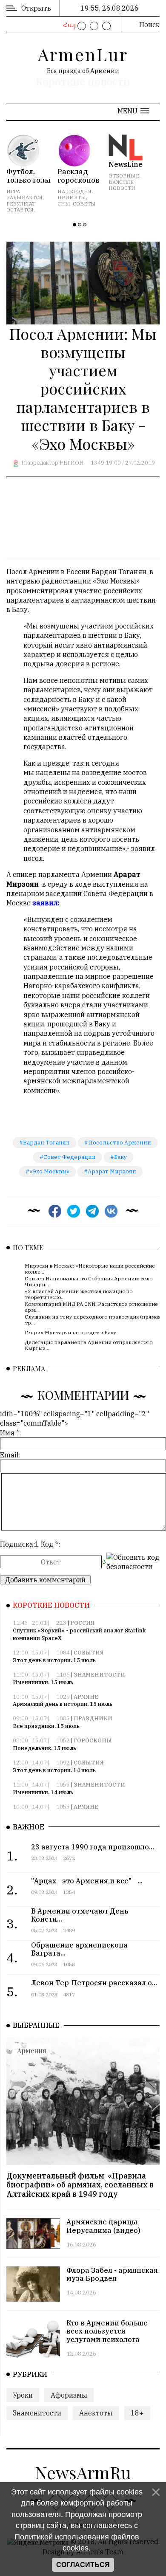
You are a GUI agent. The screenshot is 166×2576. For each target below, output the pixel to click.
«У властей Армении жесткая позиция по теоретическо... (79, 1294)
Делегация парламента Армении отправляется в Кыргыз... (89, 1345)
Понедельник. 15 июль (44, 1748)
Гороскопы (93, 1740)
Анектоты (96, 2413)
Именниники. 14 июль (43, 1792)
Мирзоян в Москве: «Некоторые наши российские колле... (90, 1269)
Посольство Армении (120, 1143)
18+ (137, 2413)
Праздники (93, 1718)
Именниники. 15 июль (43, 1682)
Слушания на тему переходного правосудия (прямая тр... (93, 1320)
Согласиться (83, 2565)
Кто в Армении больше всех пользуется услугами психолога (107, 2331)
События (89, 1653)
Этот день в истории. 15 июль (54, 1660)
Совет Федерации (70, 1157)
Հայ (68, 25)
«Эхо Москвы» (49, 1171)
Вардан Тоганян (46, 1143)
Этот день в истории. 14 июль (54, 1770)
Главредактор (40, 463)
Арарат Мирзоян (112, 1171)
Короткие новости (83, 82)
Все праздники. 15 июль (46, 1726)
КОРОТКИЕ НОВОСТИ (51, 1605)
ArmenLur (83, 54)
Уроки (23, 2395)
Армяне (86, 1697)
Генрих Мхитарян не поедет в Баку (70, 1332)
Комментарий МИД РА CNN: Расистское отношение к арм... (93, 1307)
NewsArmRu (83, 2472)
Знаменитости (99, 1675)
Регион (72, 463)
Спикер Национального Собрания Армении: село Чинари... (89, 1281)
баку (120, 1157)
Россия (82, 1623)
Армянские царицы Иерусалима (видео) (103, 2226)
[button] (133, 111)
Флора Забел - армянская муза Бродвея (112, 2274)
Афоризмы (69, 2395)
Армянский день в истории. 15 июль (63, 1704)
